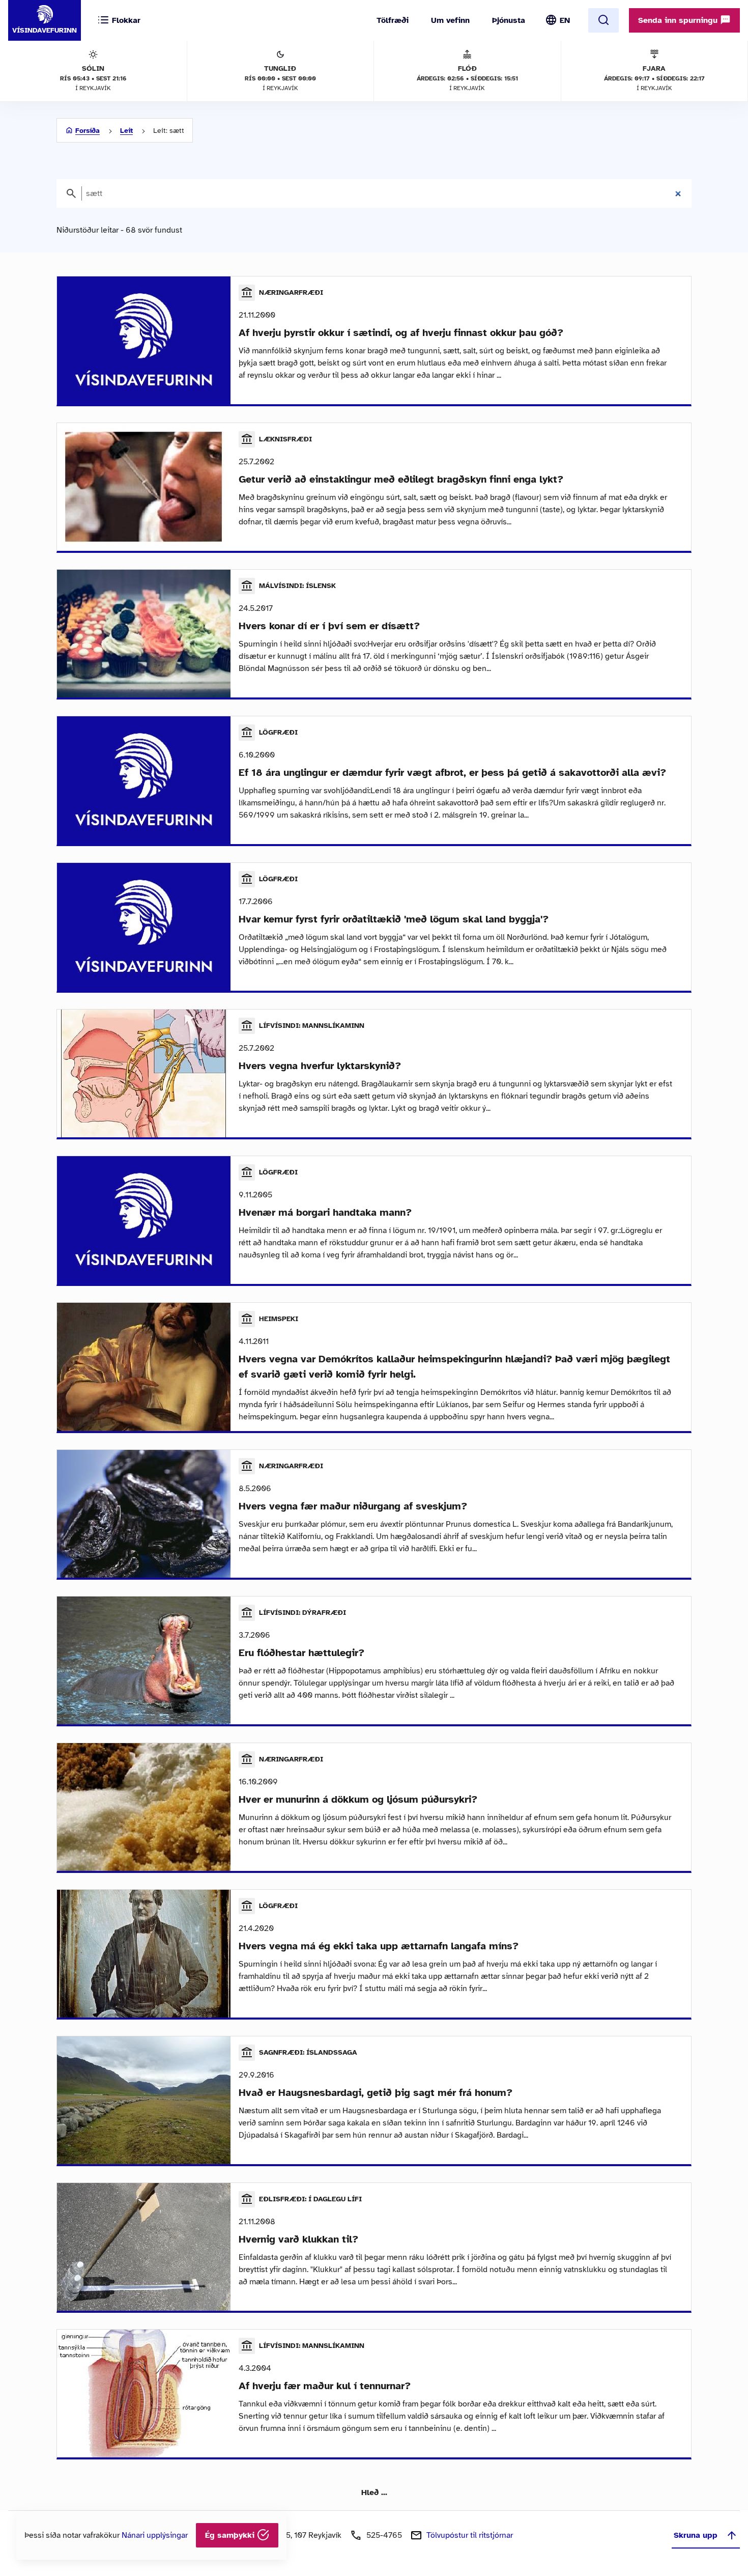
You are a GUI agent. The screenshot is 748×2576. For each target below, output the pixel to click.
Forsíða (88, 131)
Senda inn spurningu (679, 20)
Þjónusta (509, 20)
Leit (126, 131)
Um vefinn (450, 20)
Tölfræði (393, 20)
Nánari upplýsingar (155, 2535)
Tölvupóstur (470, 2535)
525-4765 (384, 2535)
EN (565, 20)
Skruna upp (696, 2535)
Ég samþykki (231, 2535)
